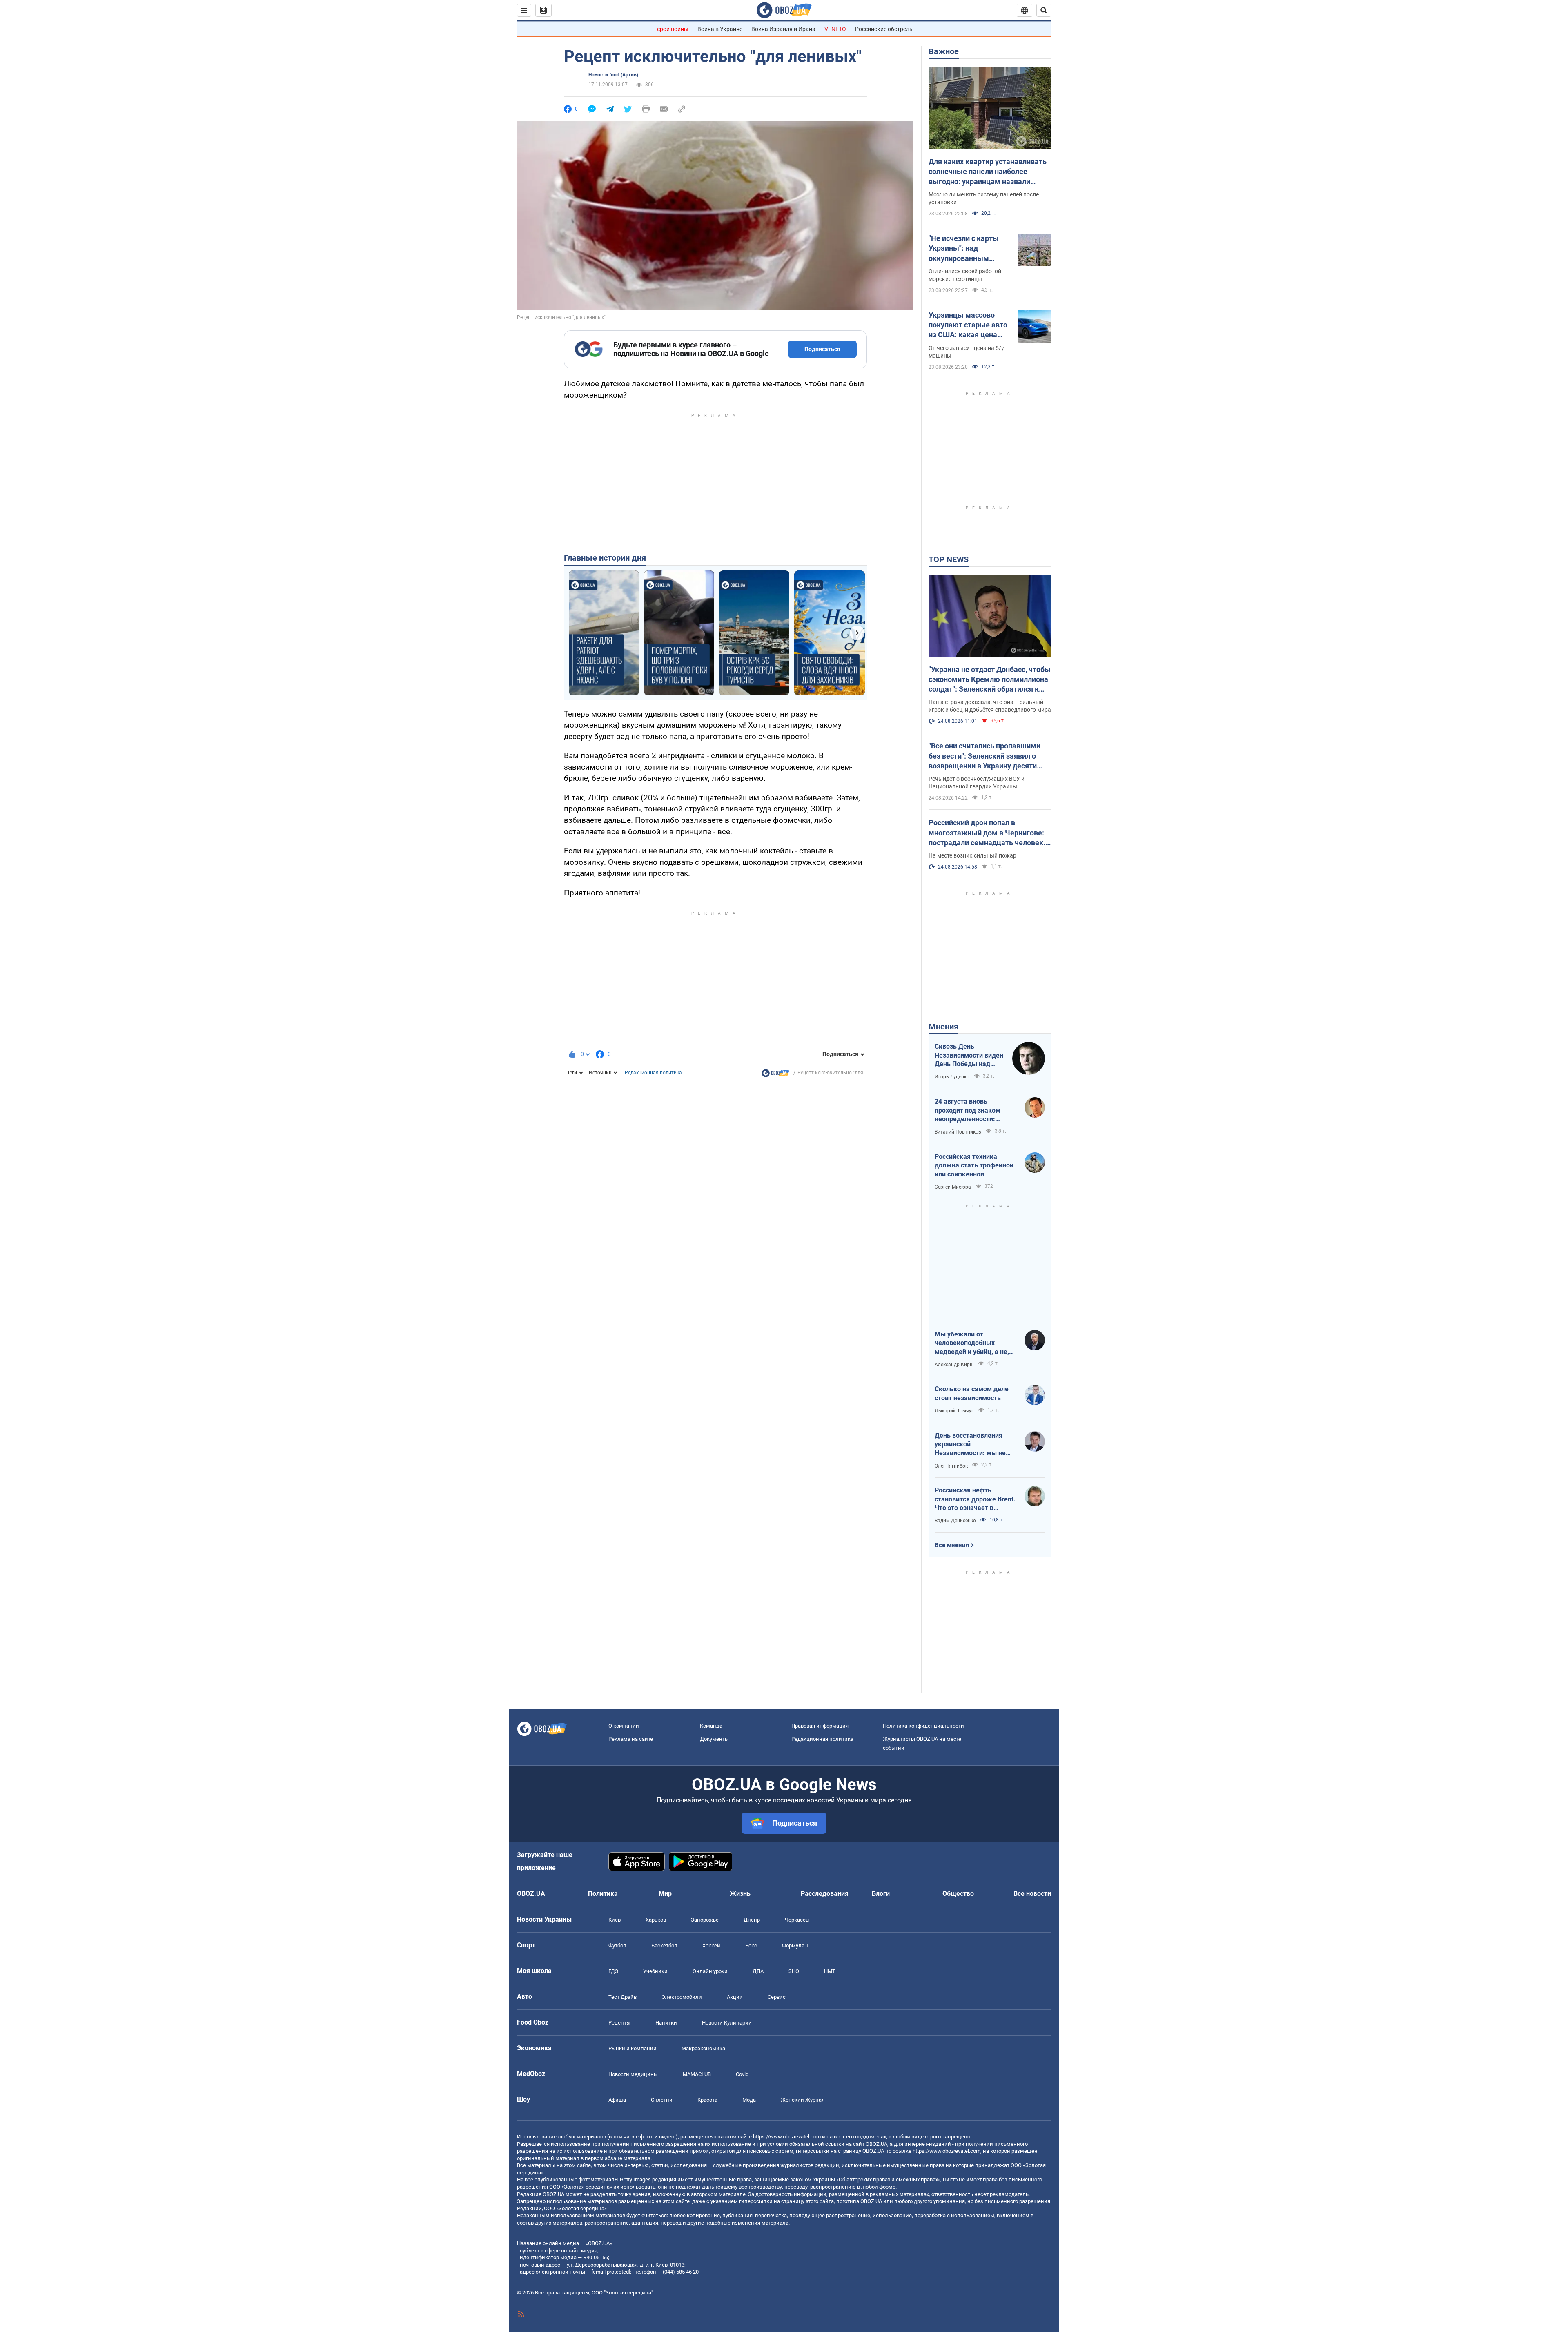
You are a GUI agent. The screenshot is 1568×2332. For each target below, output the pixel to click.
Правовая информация (820, 1726)
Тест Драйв (623, 1997)
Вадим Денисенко (955, 1521)
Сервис (777, 1997)
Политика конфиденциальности (923, 1726)
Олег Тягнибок (951, 1466)
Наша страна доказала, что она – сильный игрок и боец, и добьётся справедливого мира (990, 706)
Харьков (656, 1920)
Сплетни (662, 2100)
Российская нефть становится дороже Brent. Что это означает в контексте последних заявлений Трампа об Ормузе (975, 1499)
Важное (944, 51)
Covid (742, 2074)
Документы (714, 1739)
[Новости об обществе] (775, 1075)
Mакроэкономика (703, 2048)
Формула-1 (795, 1946)
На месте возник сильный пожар (972, 855)
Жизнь (740, 1894)
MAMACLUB (697, 2074)
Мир (665, 1894)
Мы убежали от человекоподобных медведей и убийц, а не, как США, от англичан (972, 1343)
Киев (615, 1920)
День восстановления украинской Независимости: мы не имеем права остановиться (970, 1445)
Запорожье (705, 1920)
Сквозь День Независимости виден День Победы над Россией (969, 1056)
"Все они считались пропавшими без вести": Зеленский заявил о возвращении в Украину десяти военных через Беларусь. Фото (984, 756)
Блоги (881, 1894)
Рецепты (619, 2023)
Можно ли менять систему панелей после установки (984, 198)
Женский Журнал (803, 2100)
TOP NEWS (949, 559)
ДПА (758, 1971)
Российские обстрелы (884, 29)
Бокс (751, 1946)
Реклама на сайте (631, 1739)
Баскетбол (664, 1946)
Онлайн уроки (710, 1971)
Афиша (617, 2100)
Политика (603, 1894)
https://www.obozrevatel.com (787, 2137)
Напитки (666, 2023)
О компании (624, 1726)
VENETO (835, 29)
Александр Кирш (954, 1365)
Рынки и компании (633, 2048)
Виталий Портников (958, 1132)
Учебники (655, 1971)
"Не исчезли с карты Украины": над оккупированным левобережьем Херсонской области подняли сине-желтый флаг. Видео (967, 249)
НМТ (830, 1971)
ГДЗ (613, 1971)
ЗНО (794, 1971)
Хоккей (711, 1946)
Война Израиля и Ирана (783, 29)
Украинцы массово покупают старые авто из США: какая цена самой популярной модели (968, 325)
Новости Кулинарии (727, 2023)
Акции (735, 1997)
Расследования (825, 1894)
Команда (711, 1726)
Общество (958, 1894)
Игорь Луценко (952, 1077)
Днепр (752, 1920)
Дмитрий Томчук (954, 1411)
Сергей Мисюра (953, 1187)
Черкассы (797, 1920)
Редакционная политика (653, 1073)
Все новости (1032, 1894)
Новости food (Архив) (613, 75)
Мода (749, 2100)
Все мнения (952, 1545)
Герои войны (671, 29)
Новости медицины (633, 2074)
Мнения (943, 1027)
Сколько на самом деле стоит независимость (972, 1393)
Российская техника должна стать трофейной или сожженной (974, 1165)
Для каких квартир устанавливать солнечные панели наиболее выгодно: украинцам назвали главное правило (988, 172)
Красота (707, 2100)
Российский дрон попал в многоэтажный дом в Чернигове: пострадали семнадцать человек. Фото (987, 833)
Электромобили (682, 1997)
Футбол (617, 1946)
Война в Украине (720, 29)
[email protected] (611, 2272)
